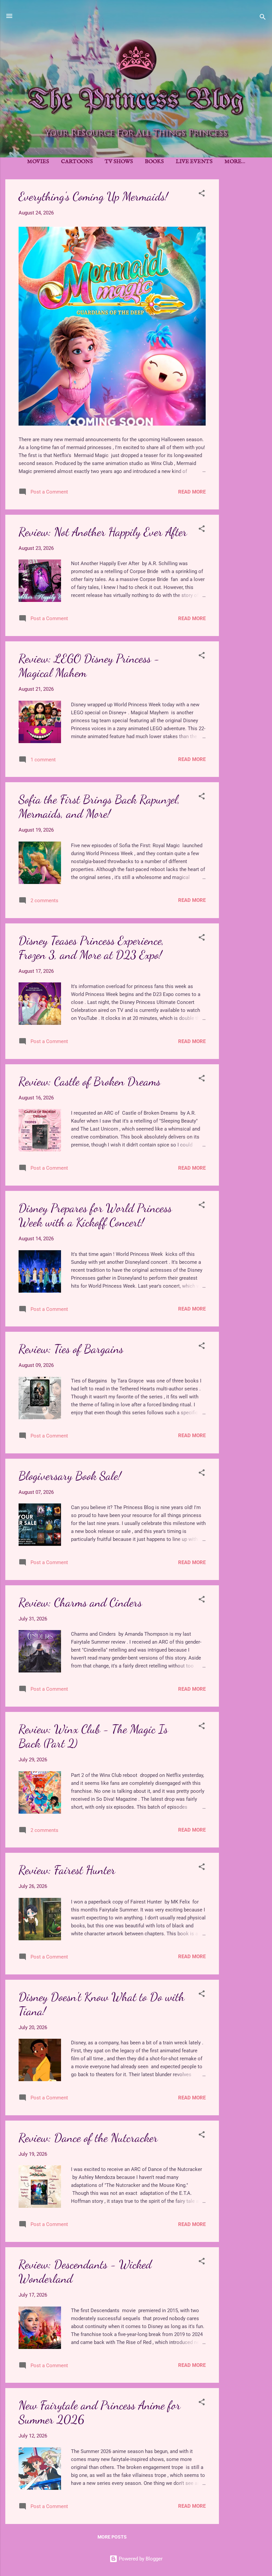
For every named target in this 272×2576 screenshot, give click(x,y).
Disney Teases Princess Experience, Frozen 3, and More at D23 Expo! (91, 948)
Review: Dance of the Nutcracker (88, 2138)
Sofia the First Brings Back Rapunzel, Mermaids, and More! (99, 806)
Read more (192, 492)
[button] (202, 194)
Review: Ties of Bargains (71, 1349)
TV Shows (119, 162)
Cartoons (77, 162)
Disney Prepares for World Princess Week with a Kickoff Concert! (95, 1215)
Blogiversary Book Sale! (70, 1476)
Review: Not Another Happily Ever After (103, 532)
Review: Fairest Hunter (67, 1870)
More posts (112, 2537)
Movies (38, 162)
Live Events (194, 162)
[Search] (263, 18)
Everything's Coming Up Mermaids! (93, 196)
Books (154, 162)
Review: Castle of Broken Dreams (90, 1081)
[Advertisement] (245, 279)
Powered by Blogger (140, 2559)
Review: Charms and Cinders (80, 1602)
